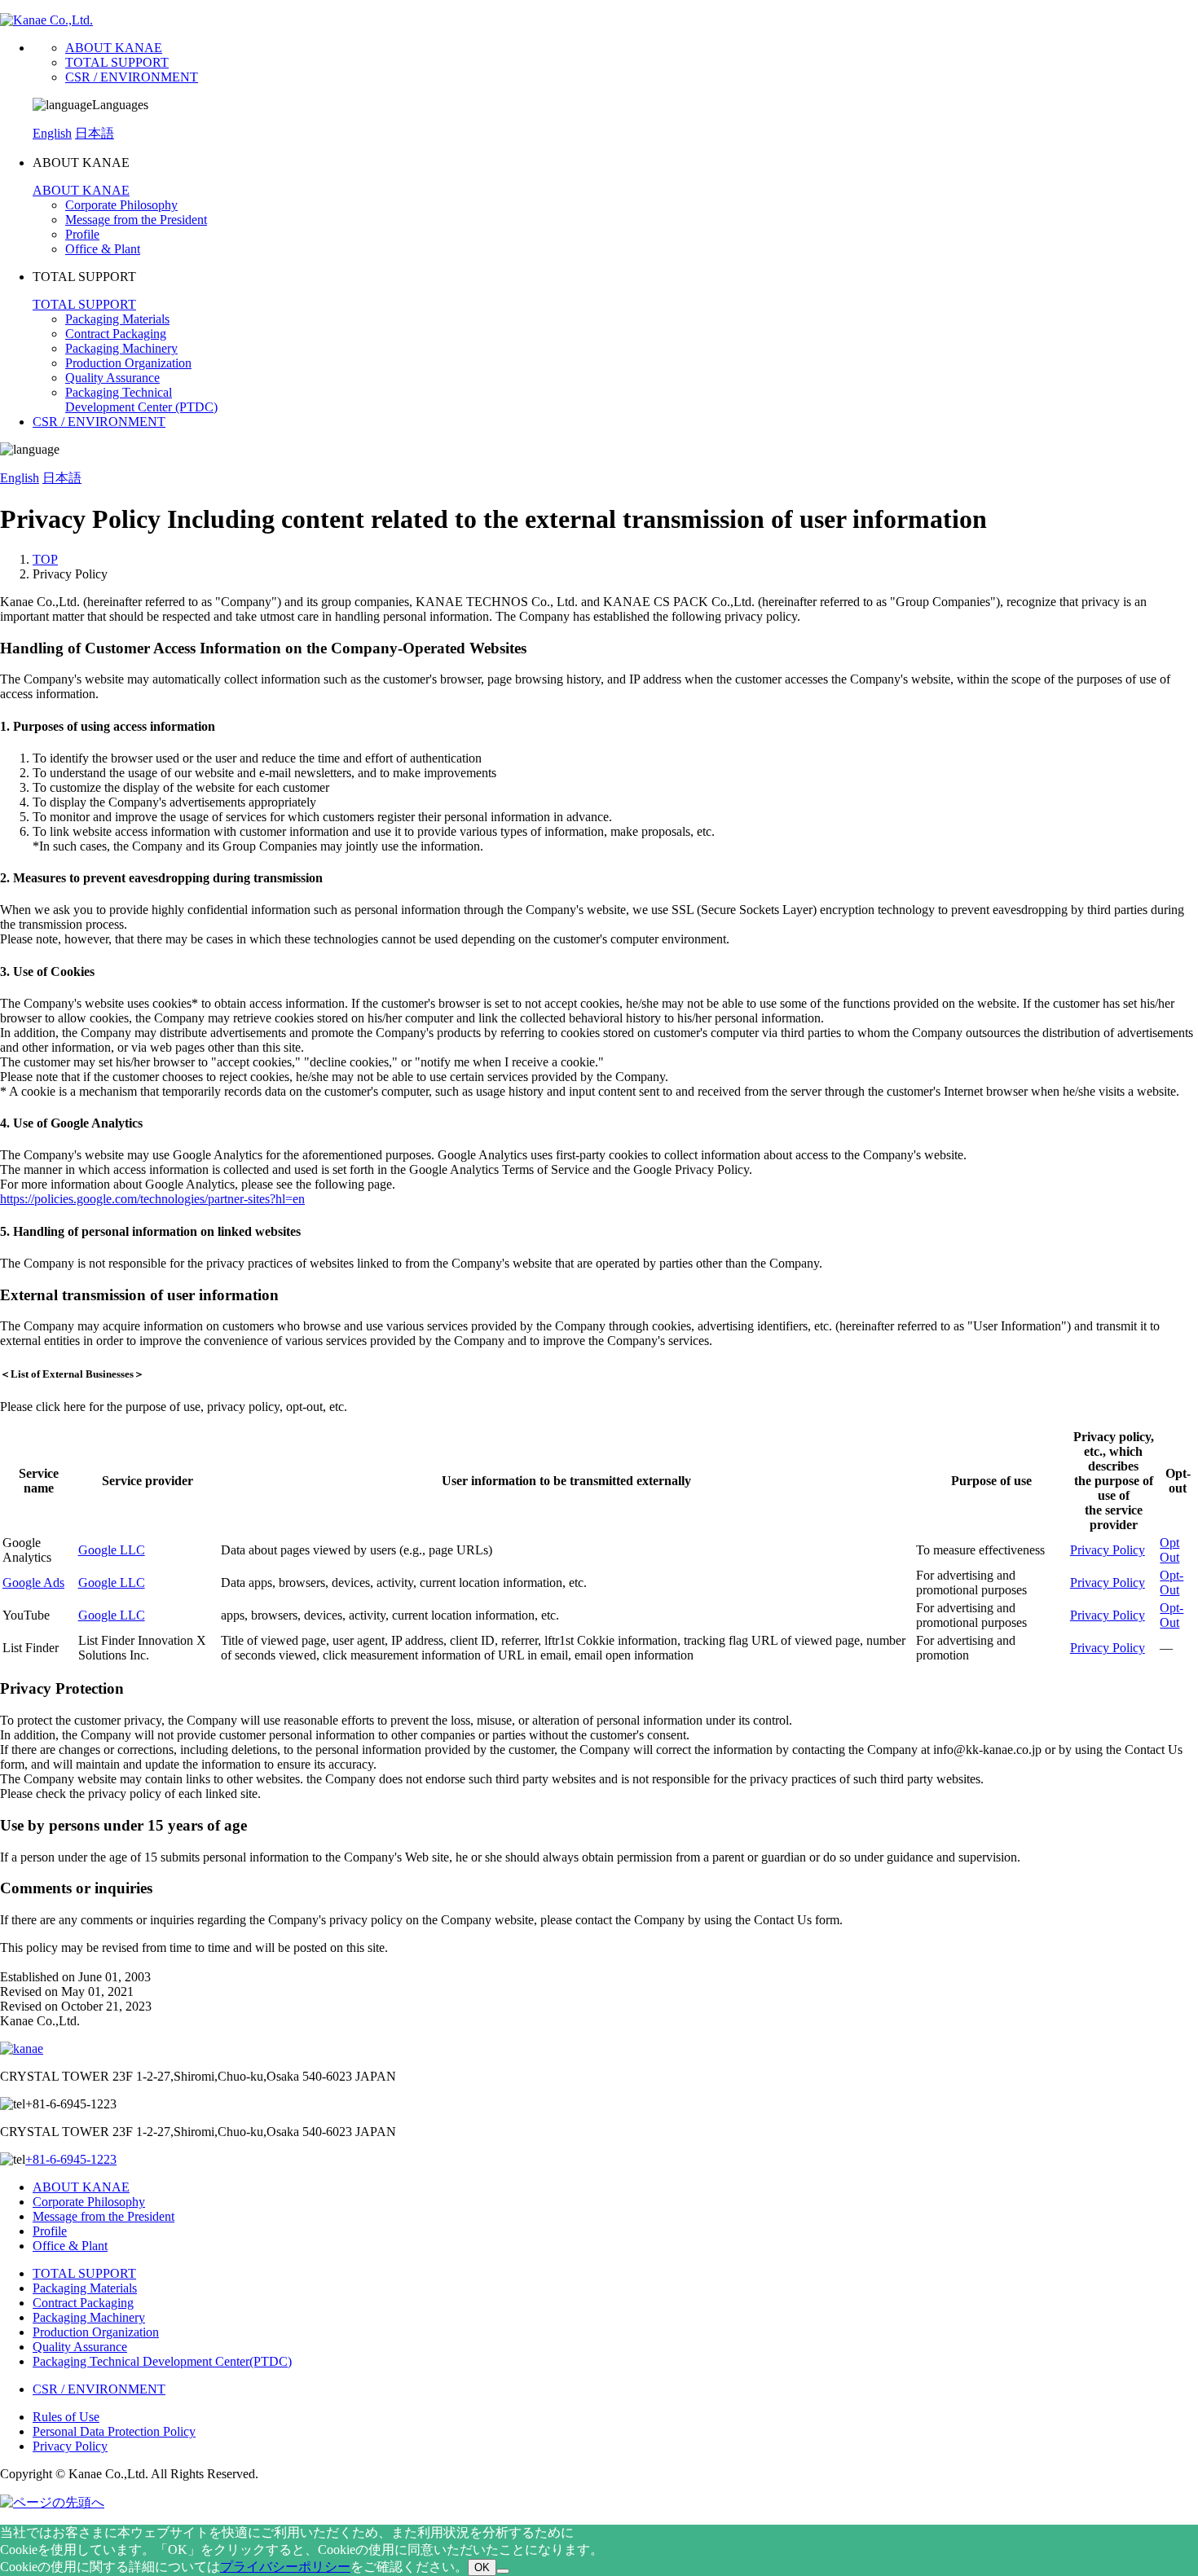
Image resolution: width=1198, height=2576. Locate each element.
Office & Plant (103, 249)
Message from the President (136, 220)
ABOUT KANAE (114, 48)
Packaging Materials (117, 319)
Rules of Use (66, 2417)
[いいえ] (503, 2571)
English (52, 133)
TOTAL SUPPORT (117, 62)
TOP (45, 559)
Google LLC (112, 1550)
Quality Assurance (112, 378)
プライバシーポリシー (285, 2567)
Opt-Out (1172, 1583)
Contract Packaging (116, 334)
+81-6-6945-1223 (71, 2159)
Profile (82, 234)
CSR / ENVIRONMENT (132, 77)
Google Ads (33, 1583)
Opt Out (1169, 1550)
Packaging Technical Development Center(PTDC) (162, 2361)
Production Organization (128, 363)
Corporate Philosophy (121, 205)
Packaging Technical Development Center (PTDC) (141, 400)
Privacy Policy (1108, 1550)
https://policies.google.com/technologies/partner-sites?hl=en (152, 1199)
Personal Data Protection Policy (114, 2431)
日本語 (95, 133)
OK (482, 2567)
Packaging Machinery (121, 348)
